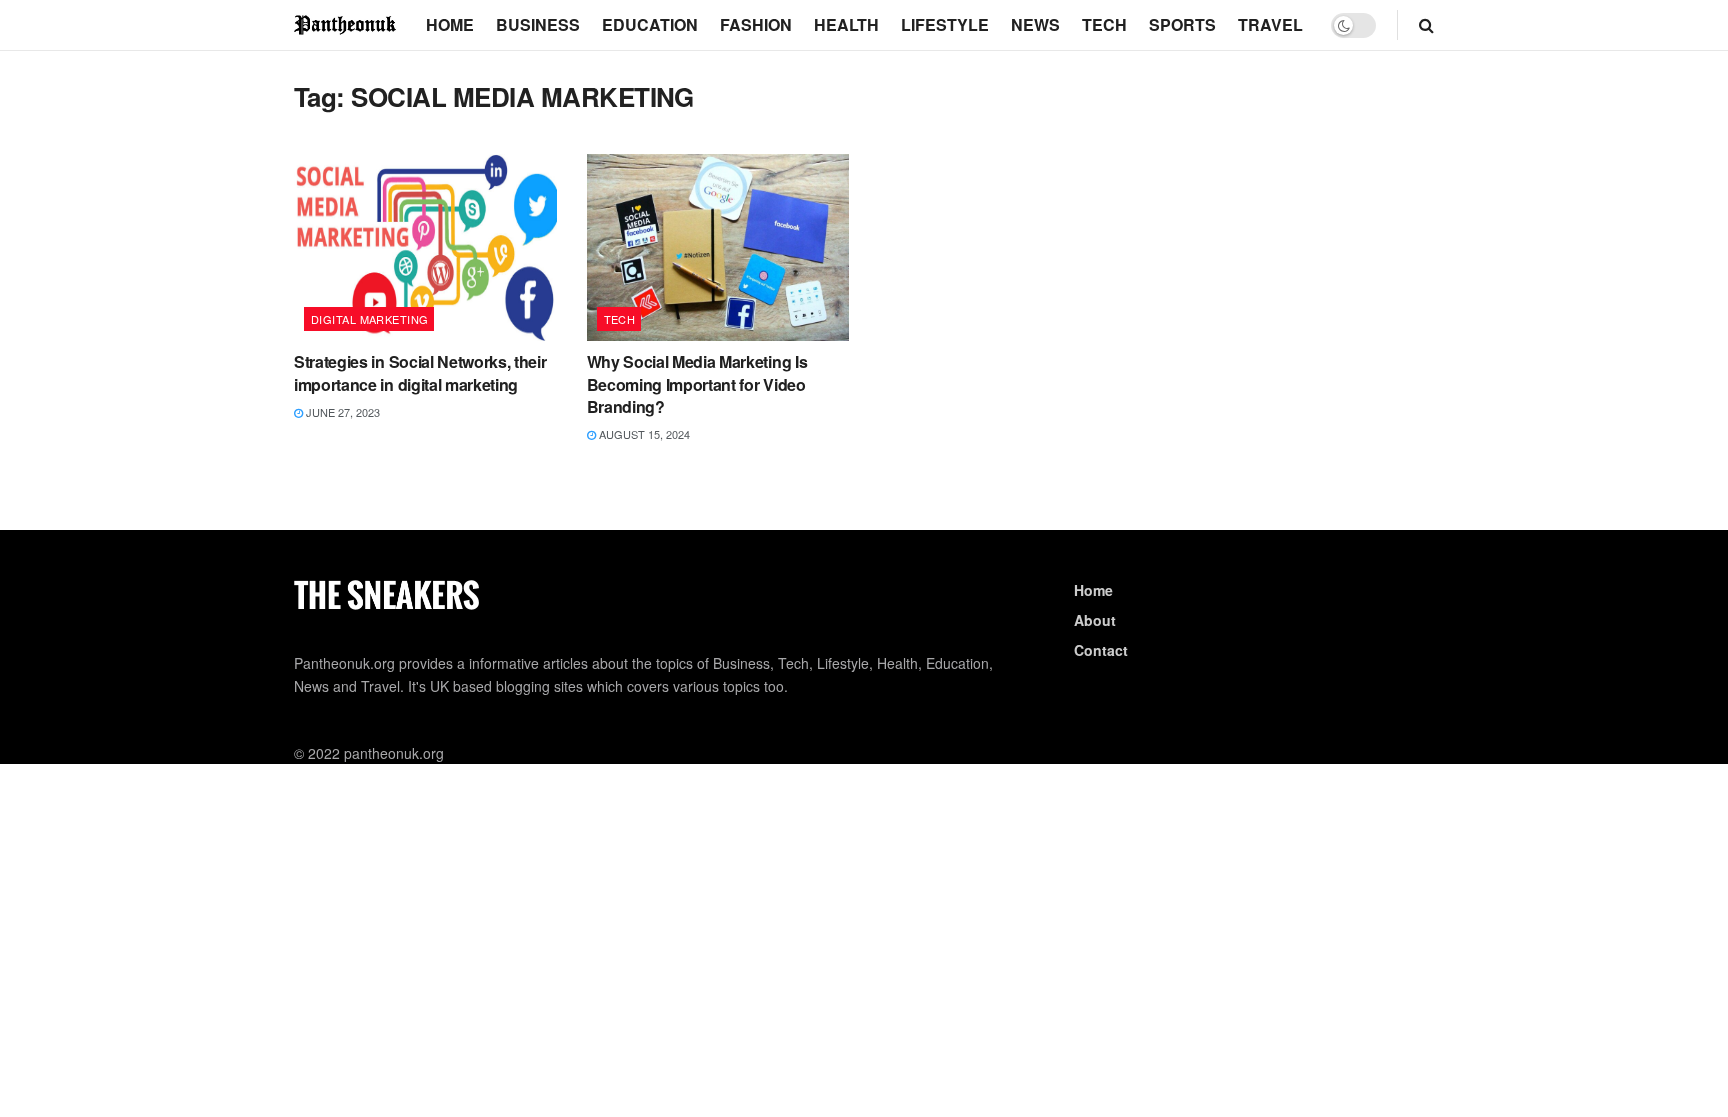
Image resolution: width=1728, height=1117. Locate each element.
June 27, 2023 (341, 412)
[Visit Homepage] (346, 24)
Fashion (756, 24)
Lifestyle (945, 24)
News (1035, 24)
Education (650, 24)
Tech (1104, 24)
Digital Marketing (369, 319)
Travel (1270, 24)
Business (538, 24)
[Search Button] (1426, 25)
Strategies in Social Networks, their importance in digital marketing (420, 372)
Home (450, 24)
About (1095, 620)
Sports (1182, 24)
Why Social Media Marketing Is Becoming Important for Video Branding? (697, 384)
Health (846, 24)
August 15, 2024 (643, 434)
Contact (1101, 650)
